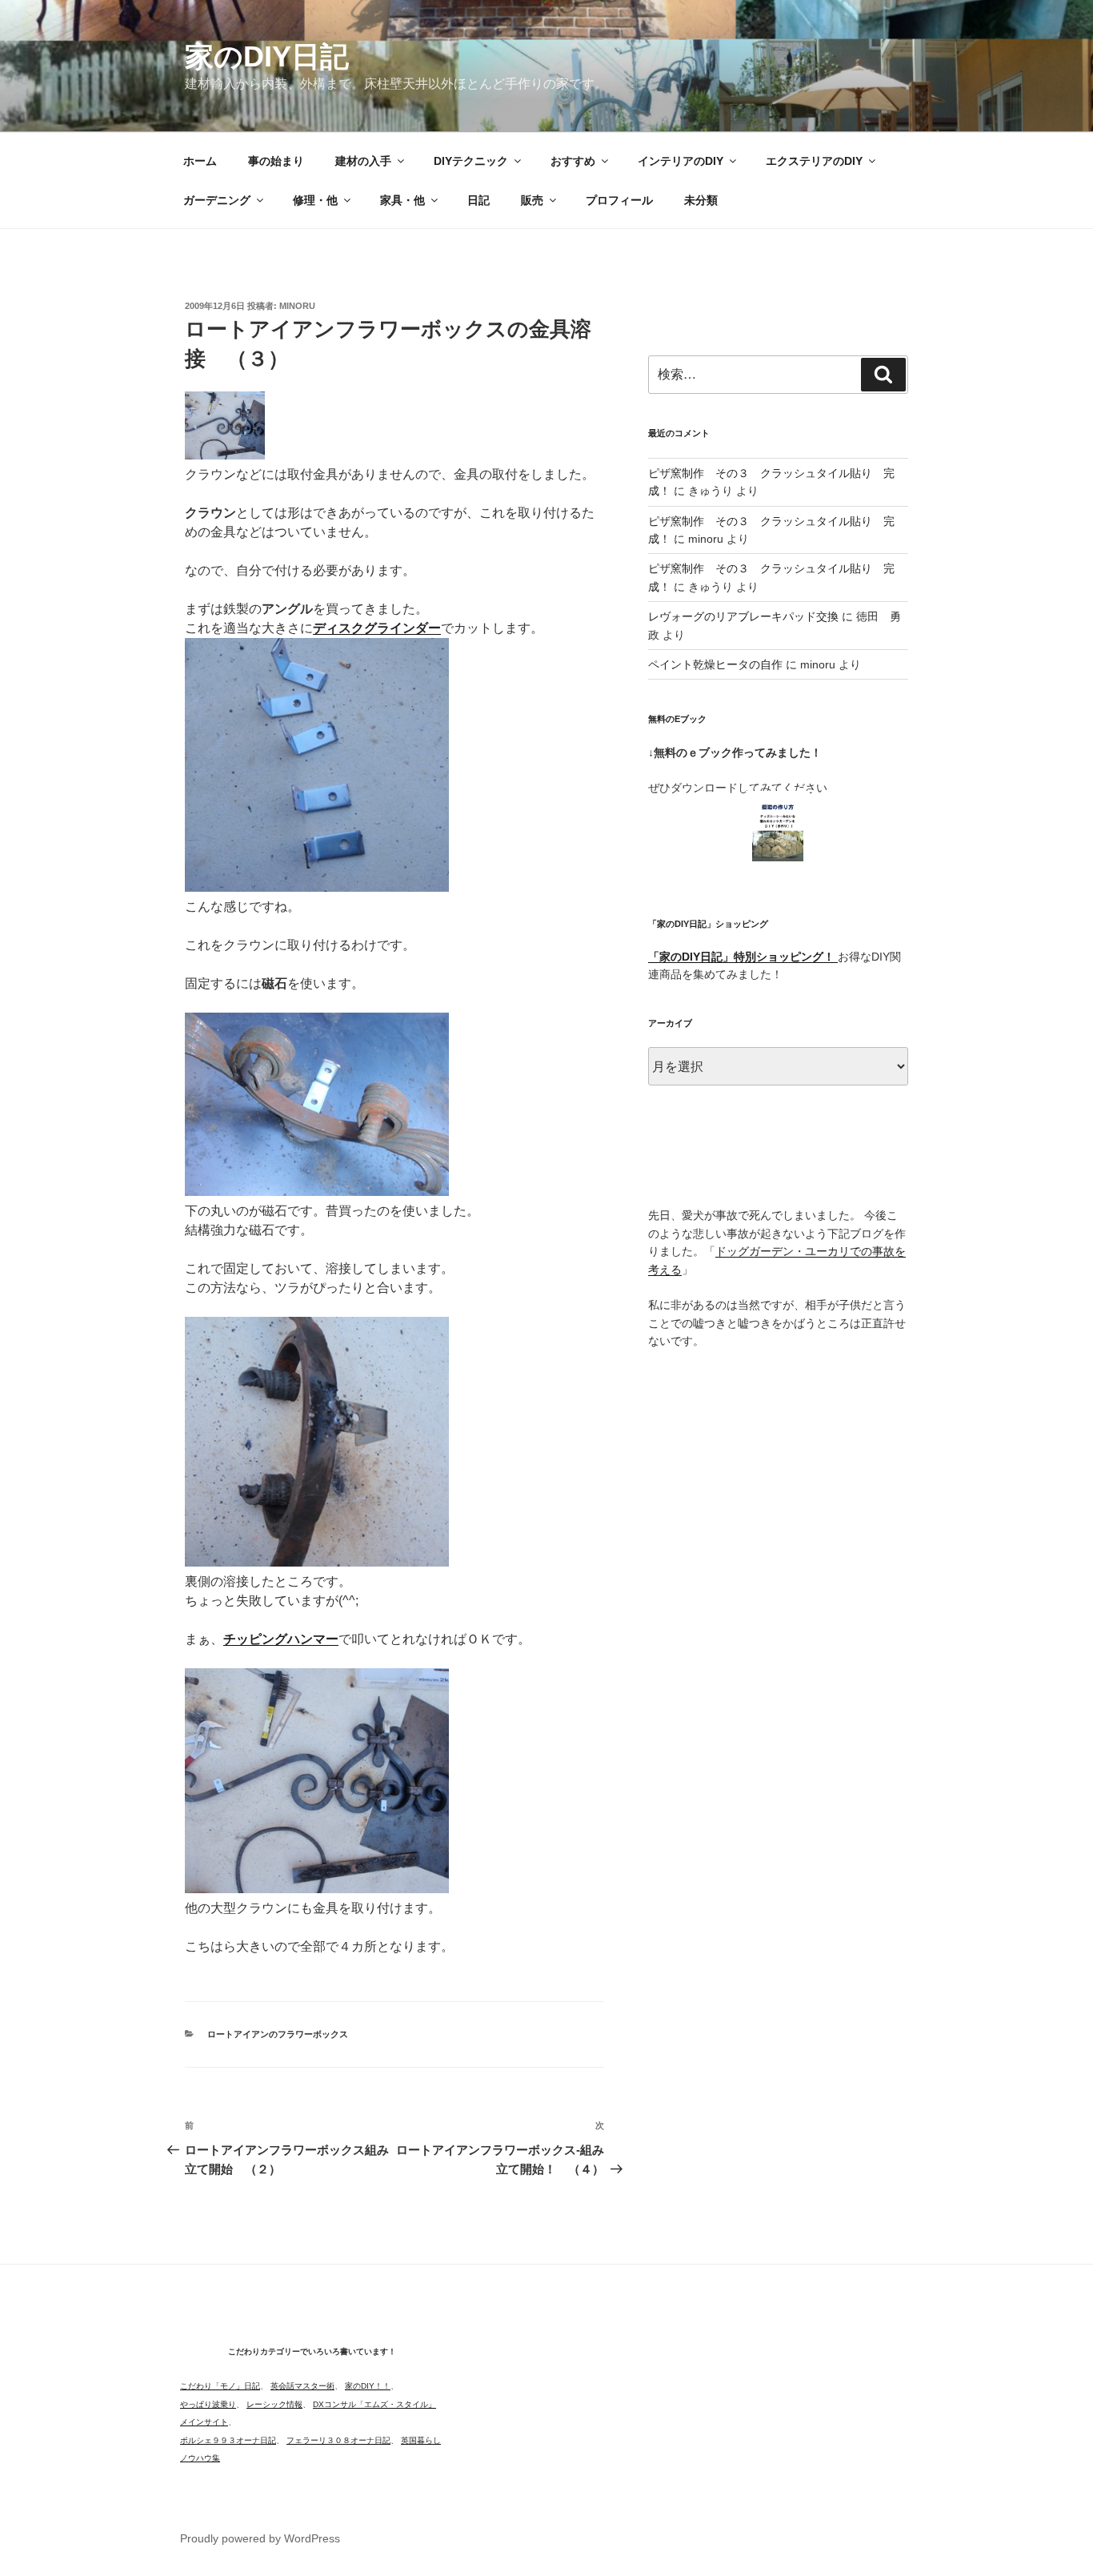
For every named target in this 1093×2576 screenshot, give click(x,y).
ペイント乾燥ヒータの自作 (715, 664)
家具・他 (402, 200)
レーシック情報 (274, 2404)
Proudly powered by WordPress (260, 2538)
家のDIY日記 (267, 56)
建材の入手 (363, 161)
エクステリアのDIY (814, 161)
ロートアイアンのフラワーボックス (278, 2034)
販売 (532, 200)
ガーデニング (217, 200)
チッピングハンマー (281, 1639)
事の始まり (276, 161)
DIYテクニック (471, 161)
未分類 (701, 200)
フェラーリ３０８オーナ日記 (338, 2440)
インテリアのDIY (681, 161)
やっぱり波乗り (208, 2404)
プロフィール (619, 200)
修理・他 (315, 200)
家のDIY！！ (368, 2386)
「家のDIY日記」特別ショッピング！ (743, 957)
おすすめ (573, 161)
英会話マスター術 (302, 2386)
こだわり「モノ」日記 (220, 2386)
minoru (297, 306)
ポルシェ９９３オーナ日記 (228, 2440)
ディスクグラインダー (377, 628)
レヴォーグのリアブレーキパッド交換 (743, 616)
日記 (478, 200)
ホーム (200, 161)
